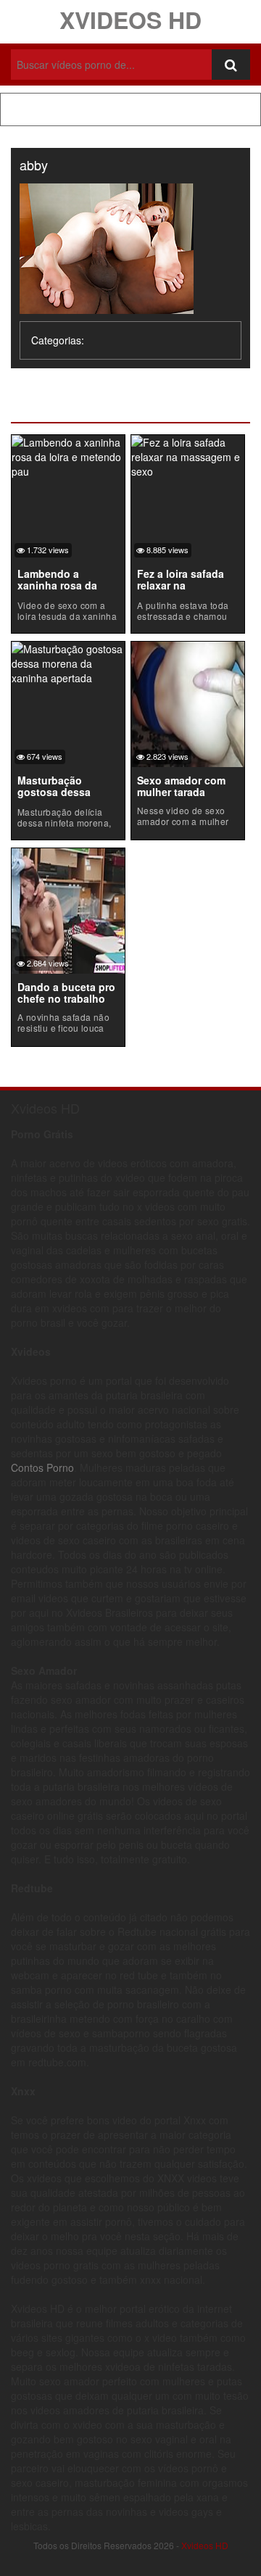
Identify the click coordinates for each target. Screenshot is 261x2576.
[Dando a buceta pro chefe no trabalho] (68, 909)
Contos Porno (42, 1467)
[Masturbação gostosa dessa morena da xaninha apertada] (68, 661)
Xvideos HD (130, 20)
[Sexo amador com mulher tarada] (188, 703)
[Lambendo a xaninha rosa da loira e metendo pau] (68, 455)
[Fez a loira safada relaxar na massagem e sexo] (188, 455)
